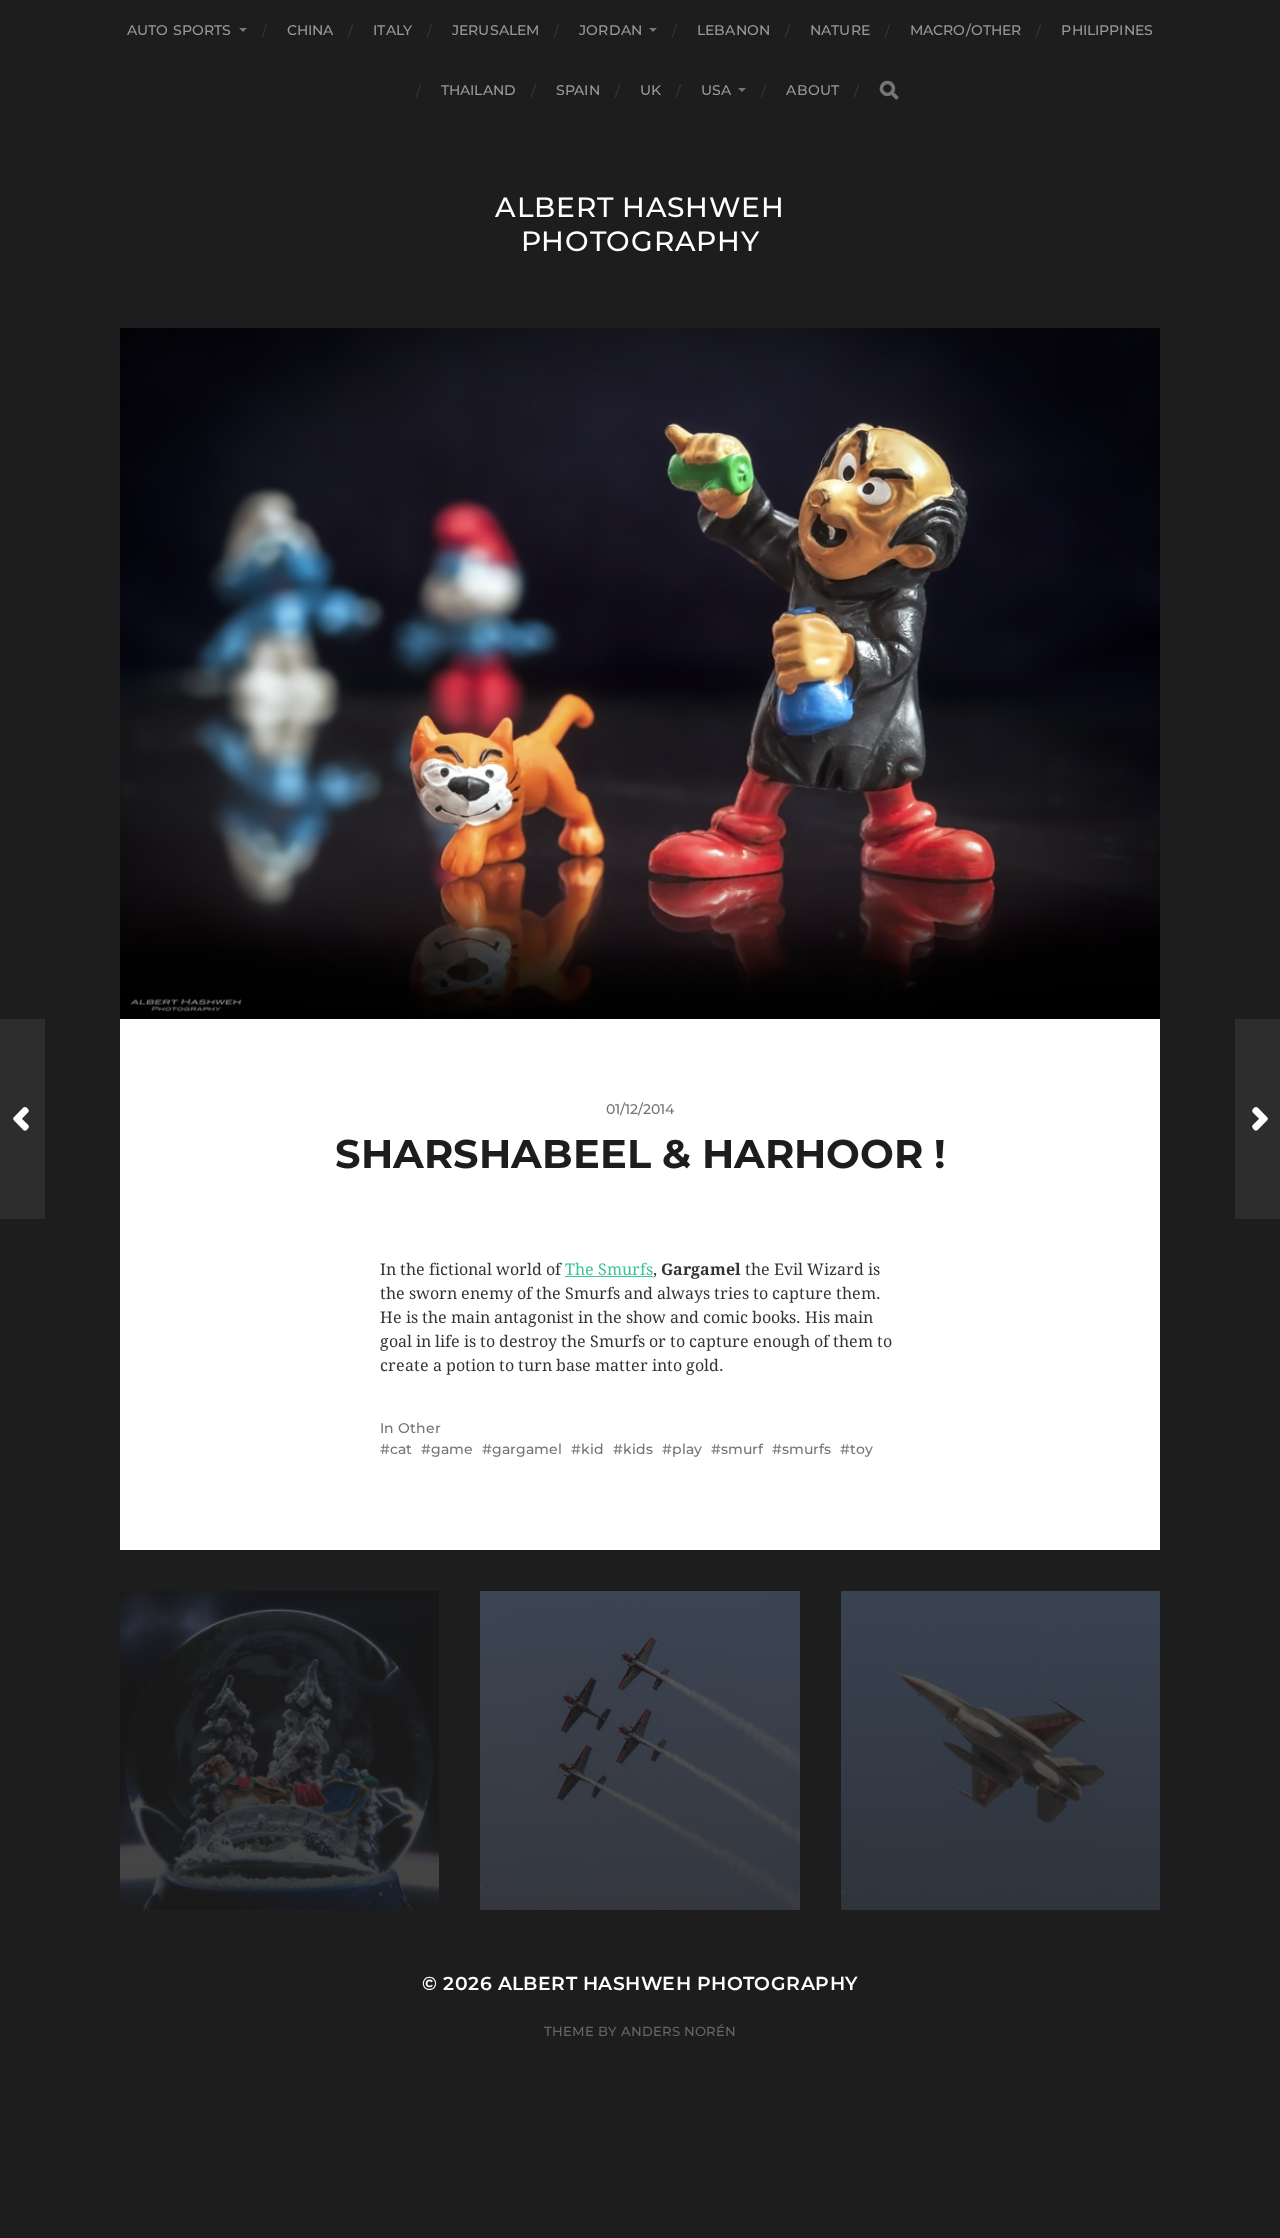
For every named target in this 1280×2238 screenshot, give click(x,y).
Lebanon (733, 30)
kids (638, 1449)
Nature (840, 30)
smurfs (806, 1449)
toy (861, 1449)
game (452, 1449)
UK (650, 90)
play (687, 1449)
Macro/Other (966, 30)
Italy (392, 30)
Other (419, 1428)
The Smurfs (609, 1269)
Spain (578, 90)
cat (401, 1449)
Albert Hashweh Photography (640, 224)
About (812, 90)
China (310, 30)
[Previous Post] (22, 1119)
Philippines (1107, 30)
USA (716, 90)
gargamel (527, 1449)
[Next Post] (1257, 1119)
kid (592, 1449)
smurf (742, 1449)
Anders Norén (678, 2031)
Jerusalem (495, 30)
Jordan (610, 30)
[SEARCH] (889, 90)
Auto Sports (179, 30)
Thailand (478, 90)
